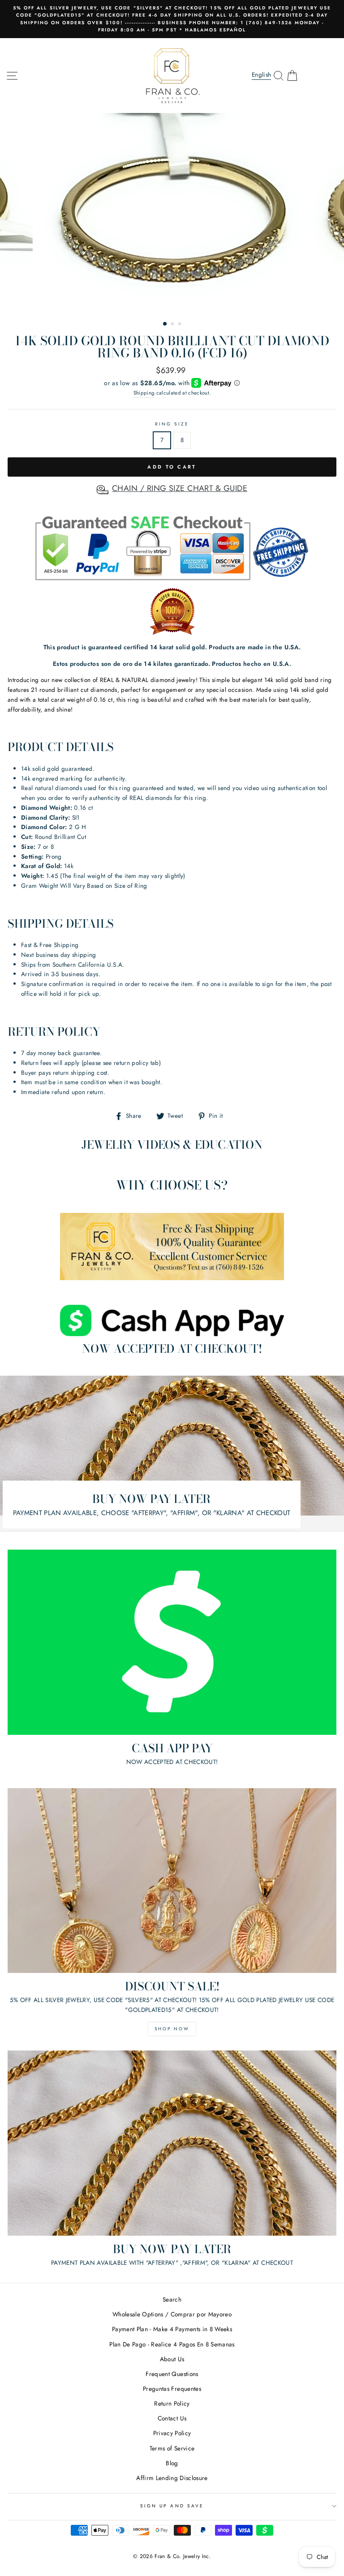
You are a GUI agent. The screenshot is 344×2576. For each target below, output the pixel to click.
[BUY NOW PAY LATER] (172, 2143)
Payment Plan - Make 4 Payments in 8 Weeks (172, 2329)
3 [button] (181, 325)
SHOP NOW (172, 2029)
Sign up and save (172, 2506)
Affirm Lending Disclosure (172, 2478)
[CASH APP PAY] (172, 1642)
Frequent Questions (172, 2374)
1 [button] (165, 324)
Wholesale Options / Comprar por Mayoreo (172, 2314)
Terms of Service (172, 2448)
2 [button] (173, 325)
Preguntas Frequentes (172, 2389)
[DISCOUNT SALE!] (172, 1881)
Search (172, 2299)
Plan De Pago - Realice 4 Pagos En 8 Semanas (172, 2344)
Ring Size (172, 424)
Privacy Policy (172, 2433)
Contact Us (172, 2418)
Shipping (144, 393)
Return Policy (172, 2403)
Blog (172, 2463)
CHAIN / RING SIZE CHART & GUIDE (180, 488)
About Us (172, 2359)
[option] (172, 19)
